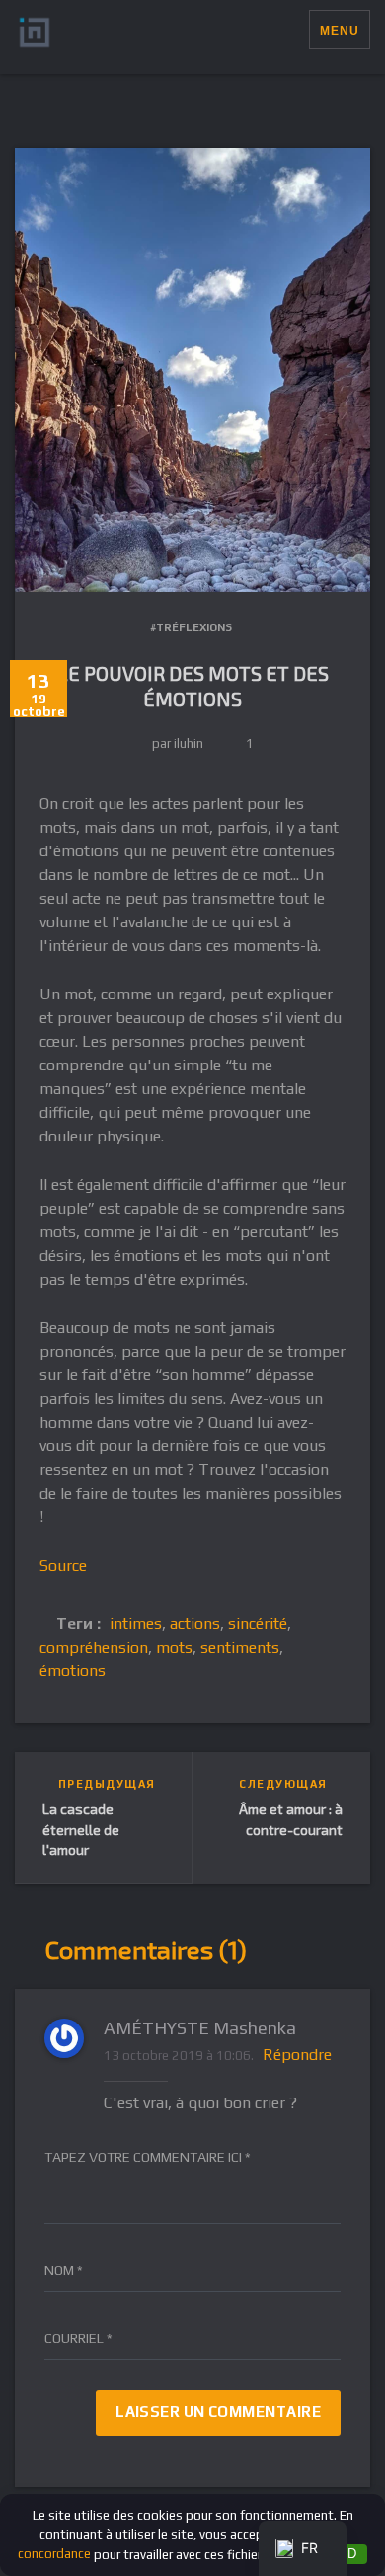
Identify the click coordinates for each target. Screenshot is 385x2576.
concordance (54, 2554)
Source (63, 1565)
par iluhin (178, 743)
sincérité (258, 1623)
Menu (340, 31)
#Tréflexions (191, 627)
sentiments (240, 1647)
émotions (73, 1671)
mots (174, 1647)
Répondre (297, 2055)
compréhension (94, 1647)
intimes (136, 1623)
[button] (294, 30)
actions (195, 1623)
